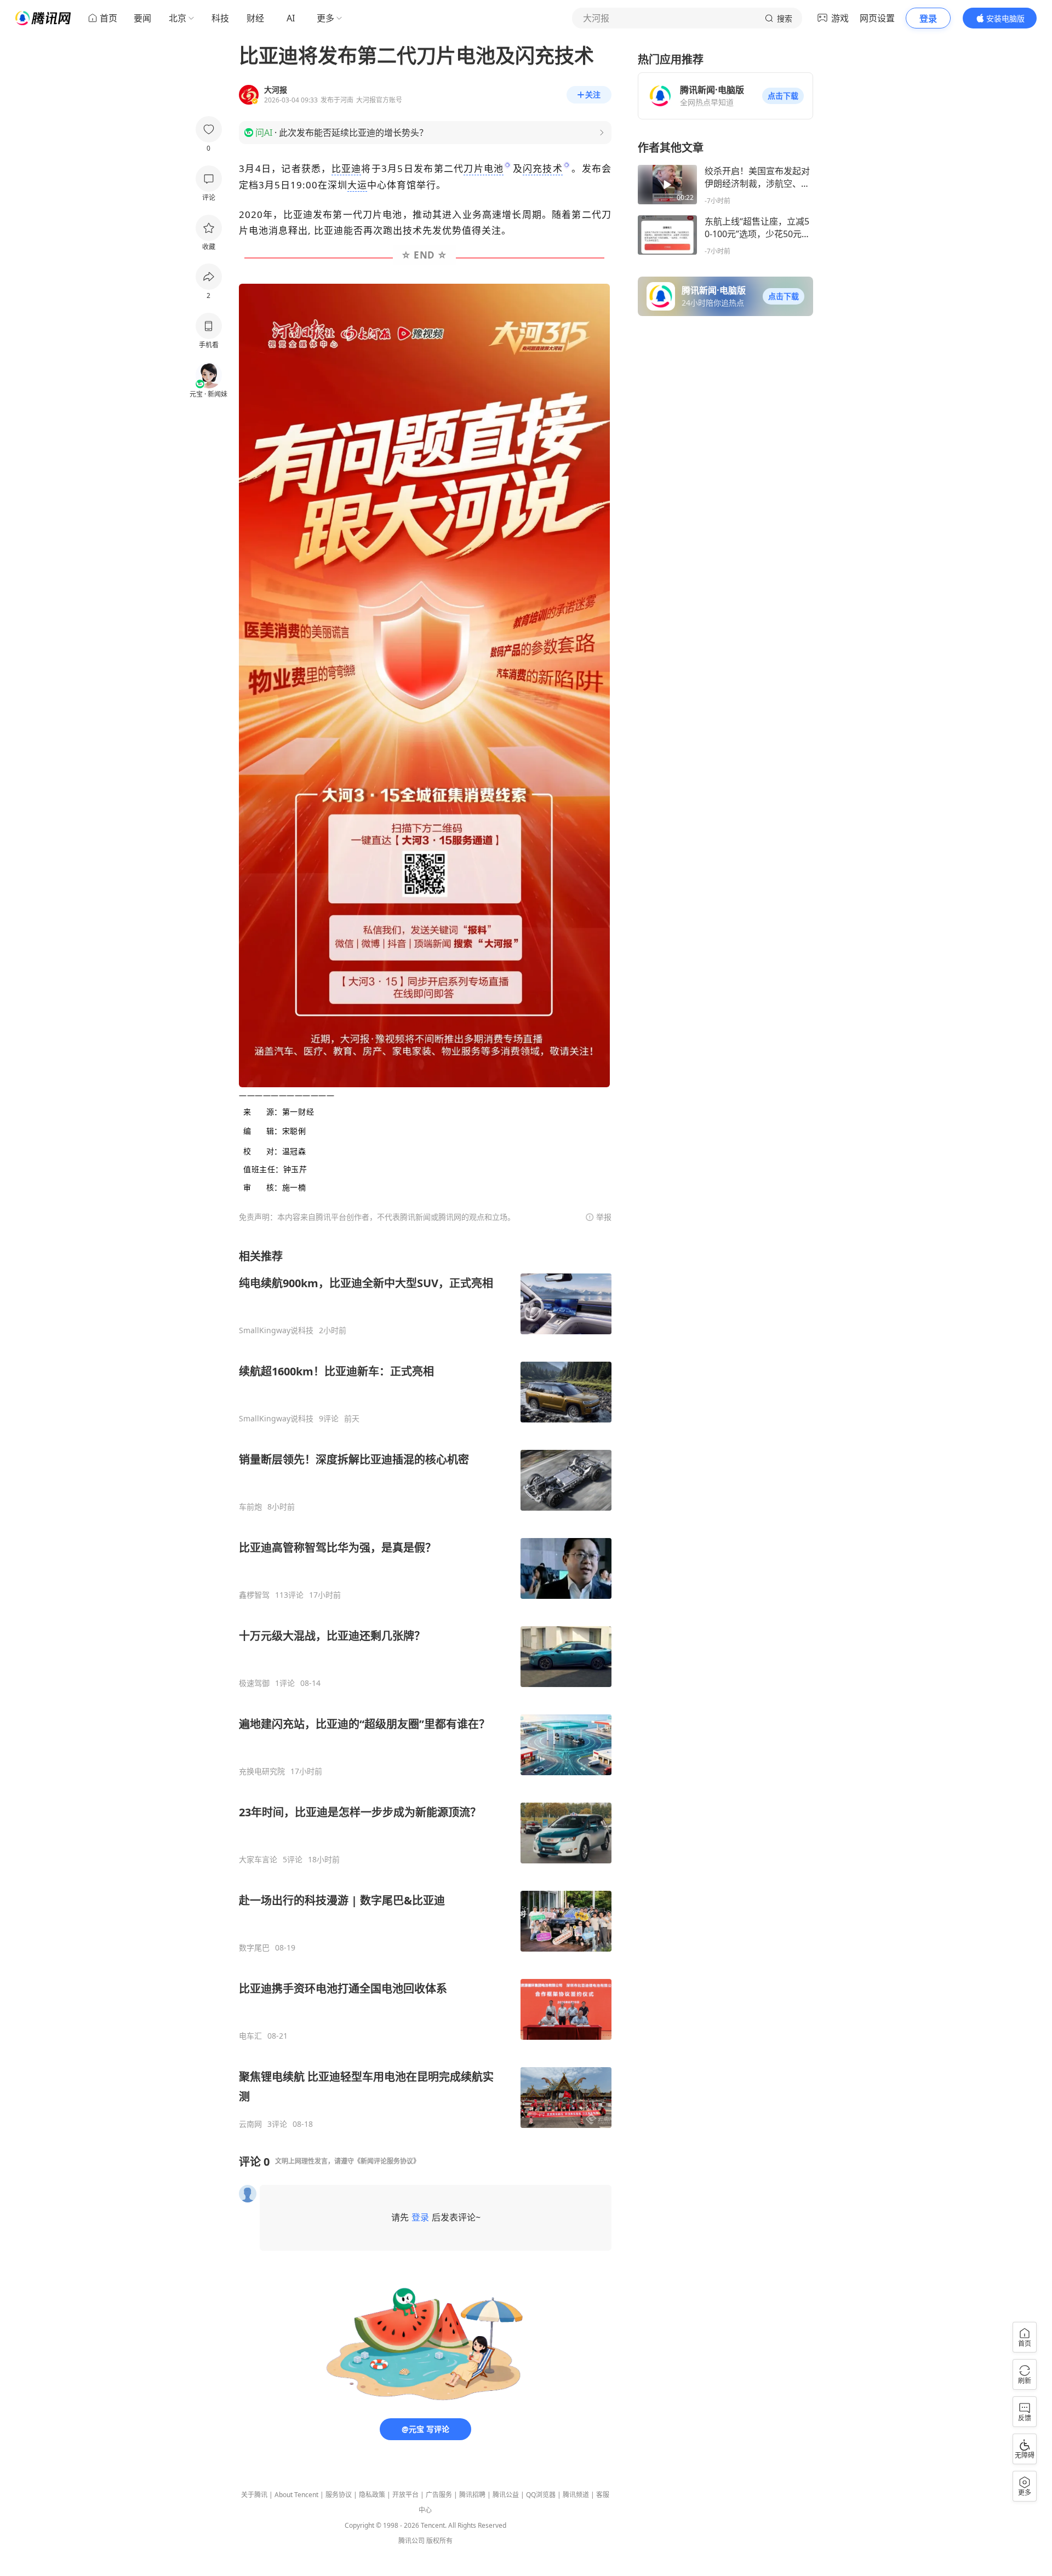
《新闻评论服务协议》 (387, 2161)
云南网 (250, 2124)
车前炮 (250, 1507)
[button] (783, 96)
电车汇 (250, 2036)
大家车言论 (258, 1860)
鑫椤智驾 (254, 1595)
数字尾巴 (254, 1948)
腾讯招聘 (472, 2495)
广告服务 (439, 2495)
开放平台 (405, 2495)
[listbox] (425, 1689)
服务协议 (339, 2495)
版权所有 (439, 2541)
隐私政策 (372, 2495)
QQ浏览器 (541, 2495)
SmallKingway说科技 (276, 1330)
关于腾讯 (254, 2495)
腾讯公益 (506, 2495)
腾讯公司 (411, 2541)
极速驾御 (254, 1683)
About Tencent (296, 2495)
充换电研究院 (262, 1771)
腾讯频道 (576, 2495)
